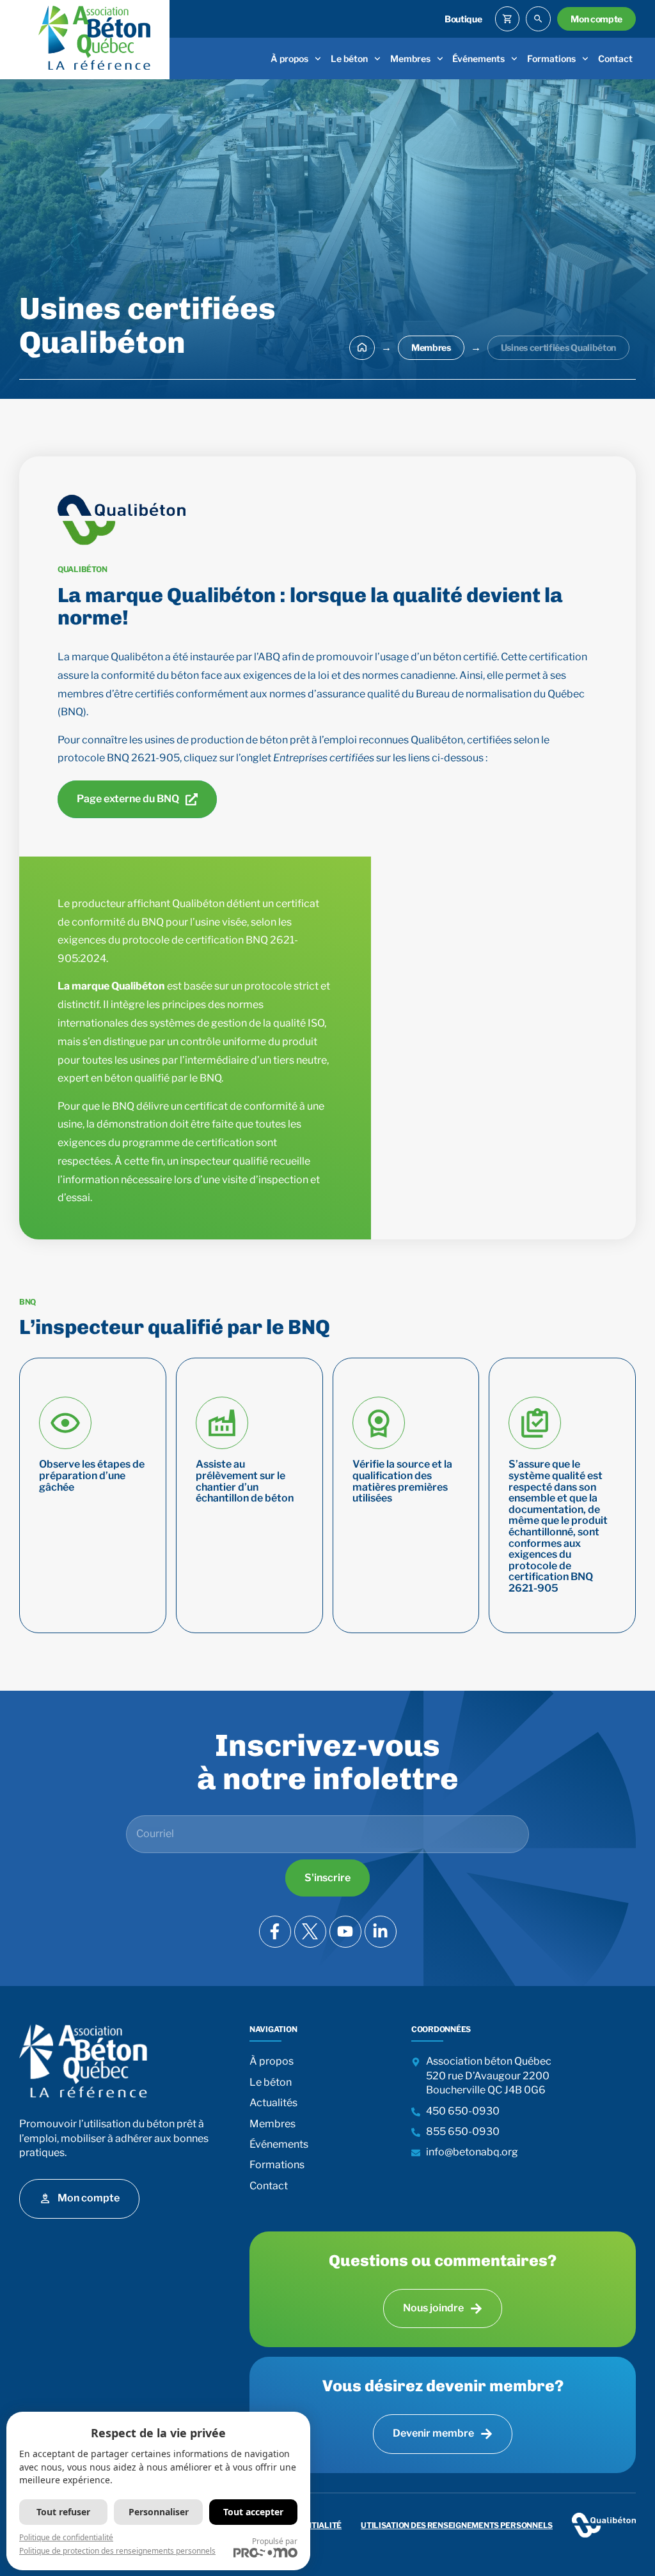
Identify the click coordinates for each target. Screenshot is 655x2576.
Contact (615, 58)
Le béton (349, 58)
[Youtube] (345, 1932)
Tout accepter (253, 2512)
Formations (551, 58)
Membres (410, 58)
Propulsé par (275, 2541)
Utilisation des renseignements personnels (457, 2525)
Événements (478, 58)
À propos (289, 58)
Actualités (273, 2103)
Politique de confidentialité (66, 2537)
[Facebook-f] (275, 1932)
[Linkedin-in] (381, 1932)
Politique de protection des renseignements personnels (117, 2551)
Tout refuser (63, 2512)
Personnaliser (159, 2512)
